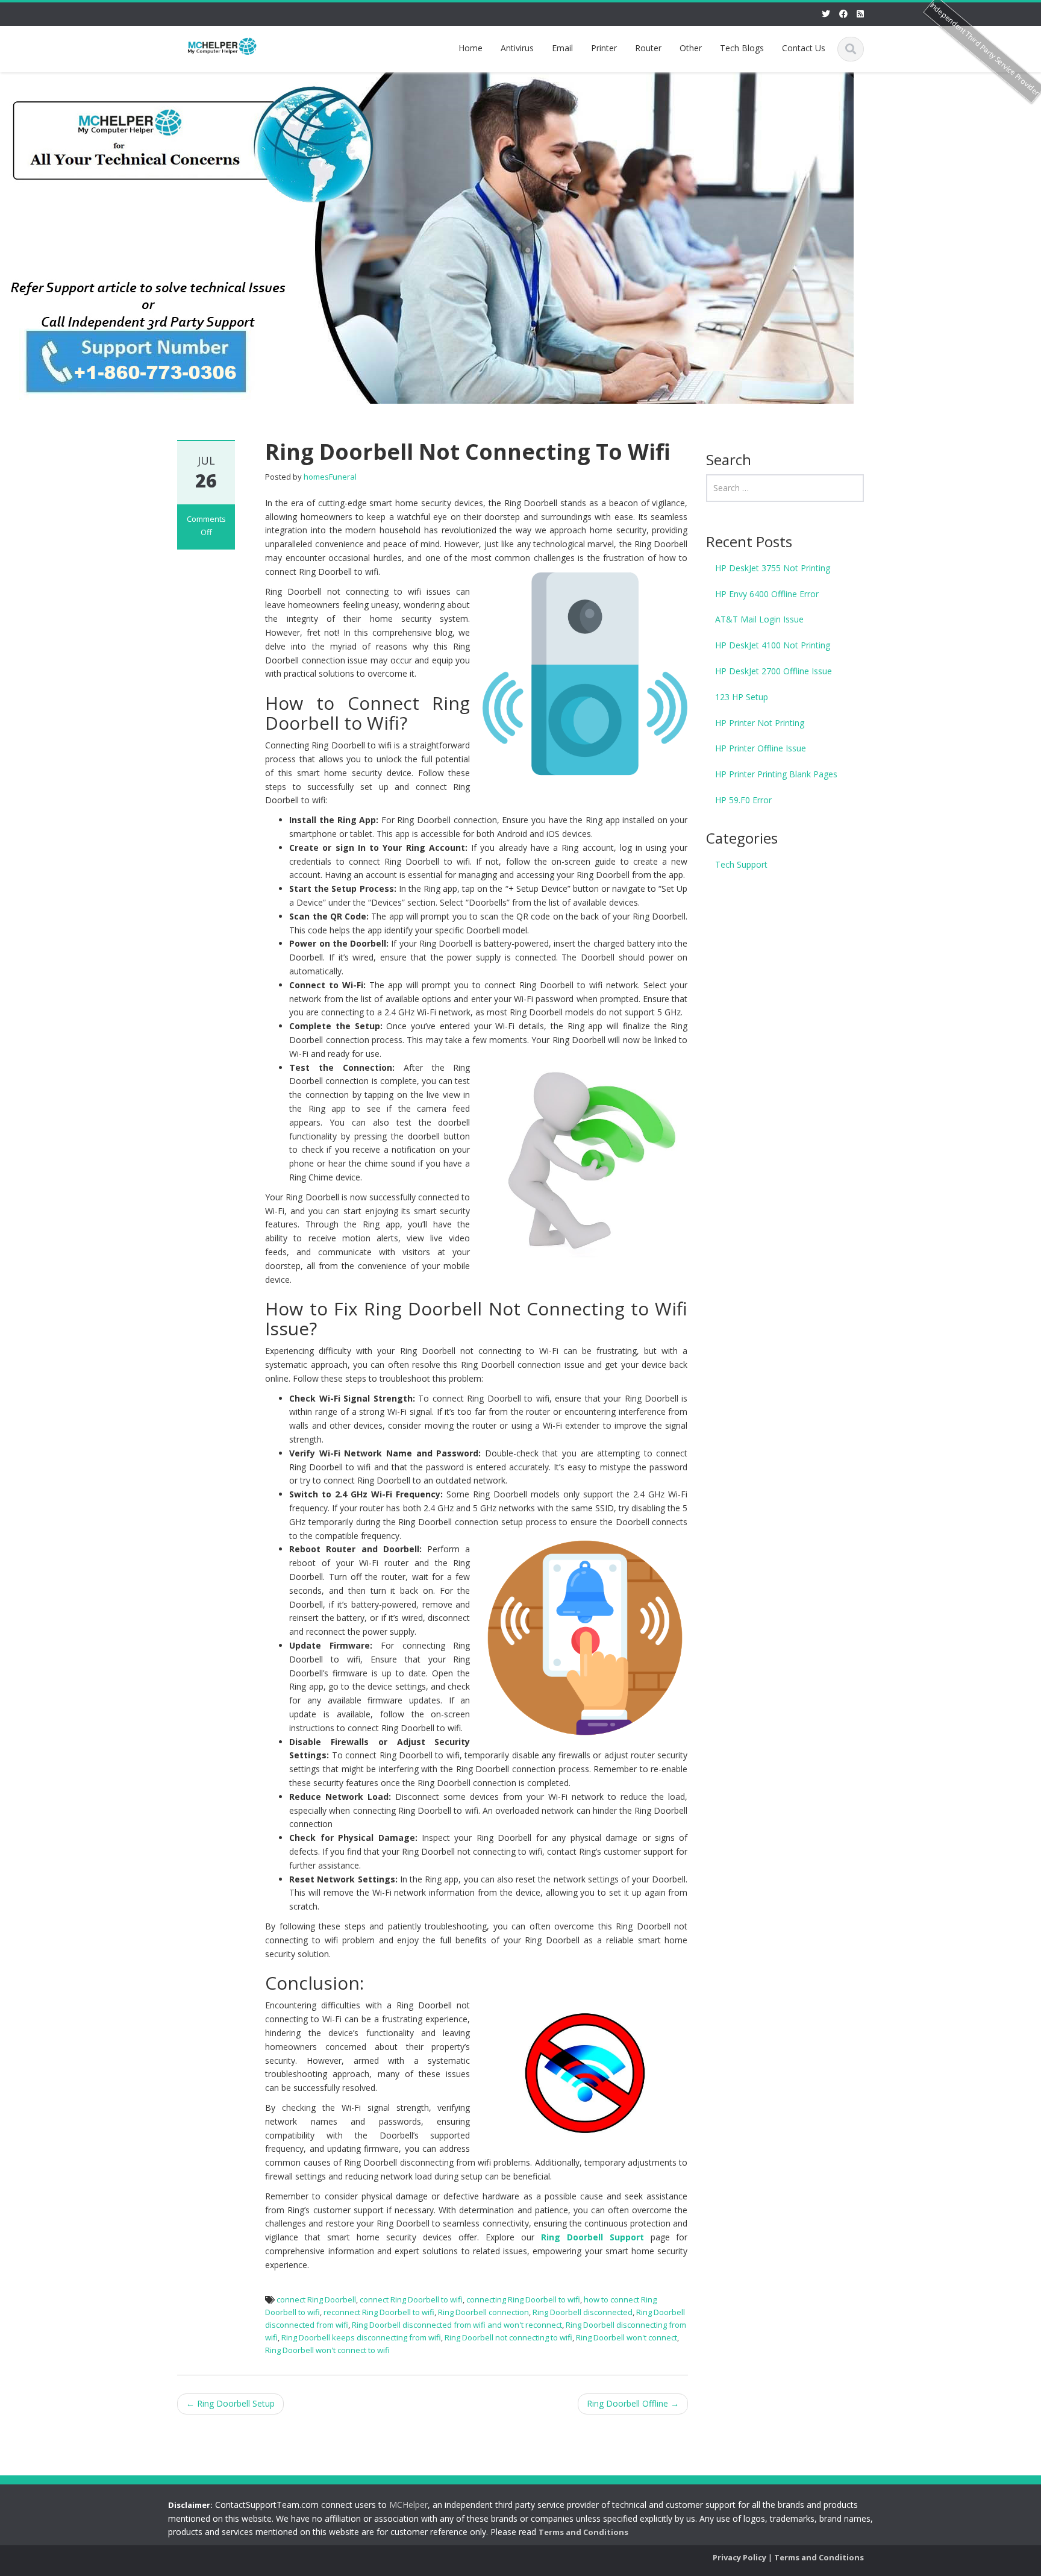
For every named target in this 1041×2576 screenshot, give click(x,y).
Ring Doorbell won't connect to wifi (327, 2350)
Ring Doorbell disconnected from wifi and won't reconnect (457, 2325)
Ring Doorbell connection (483, 2312)
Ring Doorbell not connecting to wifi (508, 2337)
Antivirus (517, 48)
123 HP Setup (742, 697)
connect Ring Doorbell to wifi (411, 2299)
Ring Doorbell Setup (230, 2403)
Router (648, 48)
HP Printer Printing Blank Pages (776, 774)
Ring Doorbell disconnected (583, 2312)
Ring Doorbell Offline (633, 2403)
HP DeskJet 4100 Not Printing (773, 645)
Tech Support (741, 864)
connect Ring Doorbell (316, 2299)
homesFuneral (330, 477)
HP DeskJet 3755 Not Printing (773, 568)
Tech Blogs (742, 48)
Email (562, 48)
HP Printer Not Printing (760, 723)
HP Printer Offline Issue (761, 748)
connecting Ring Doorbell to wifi (523, 2299)
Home (470, 48)
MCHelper (408, 2505)
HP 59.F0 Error (743, 800)
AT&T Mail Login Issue (759, 619)
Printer (604, 48)
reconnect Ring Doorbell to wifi (379, 2312)
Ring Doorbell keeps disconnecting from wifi (361, 2337)
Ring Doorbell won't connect (627, 2337)
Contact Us (804, 48)
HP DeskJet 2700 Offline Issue (774, 671)
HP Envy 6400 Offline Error (767, 594)
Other (691, 48)
